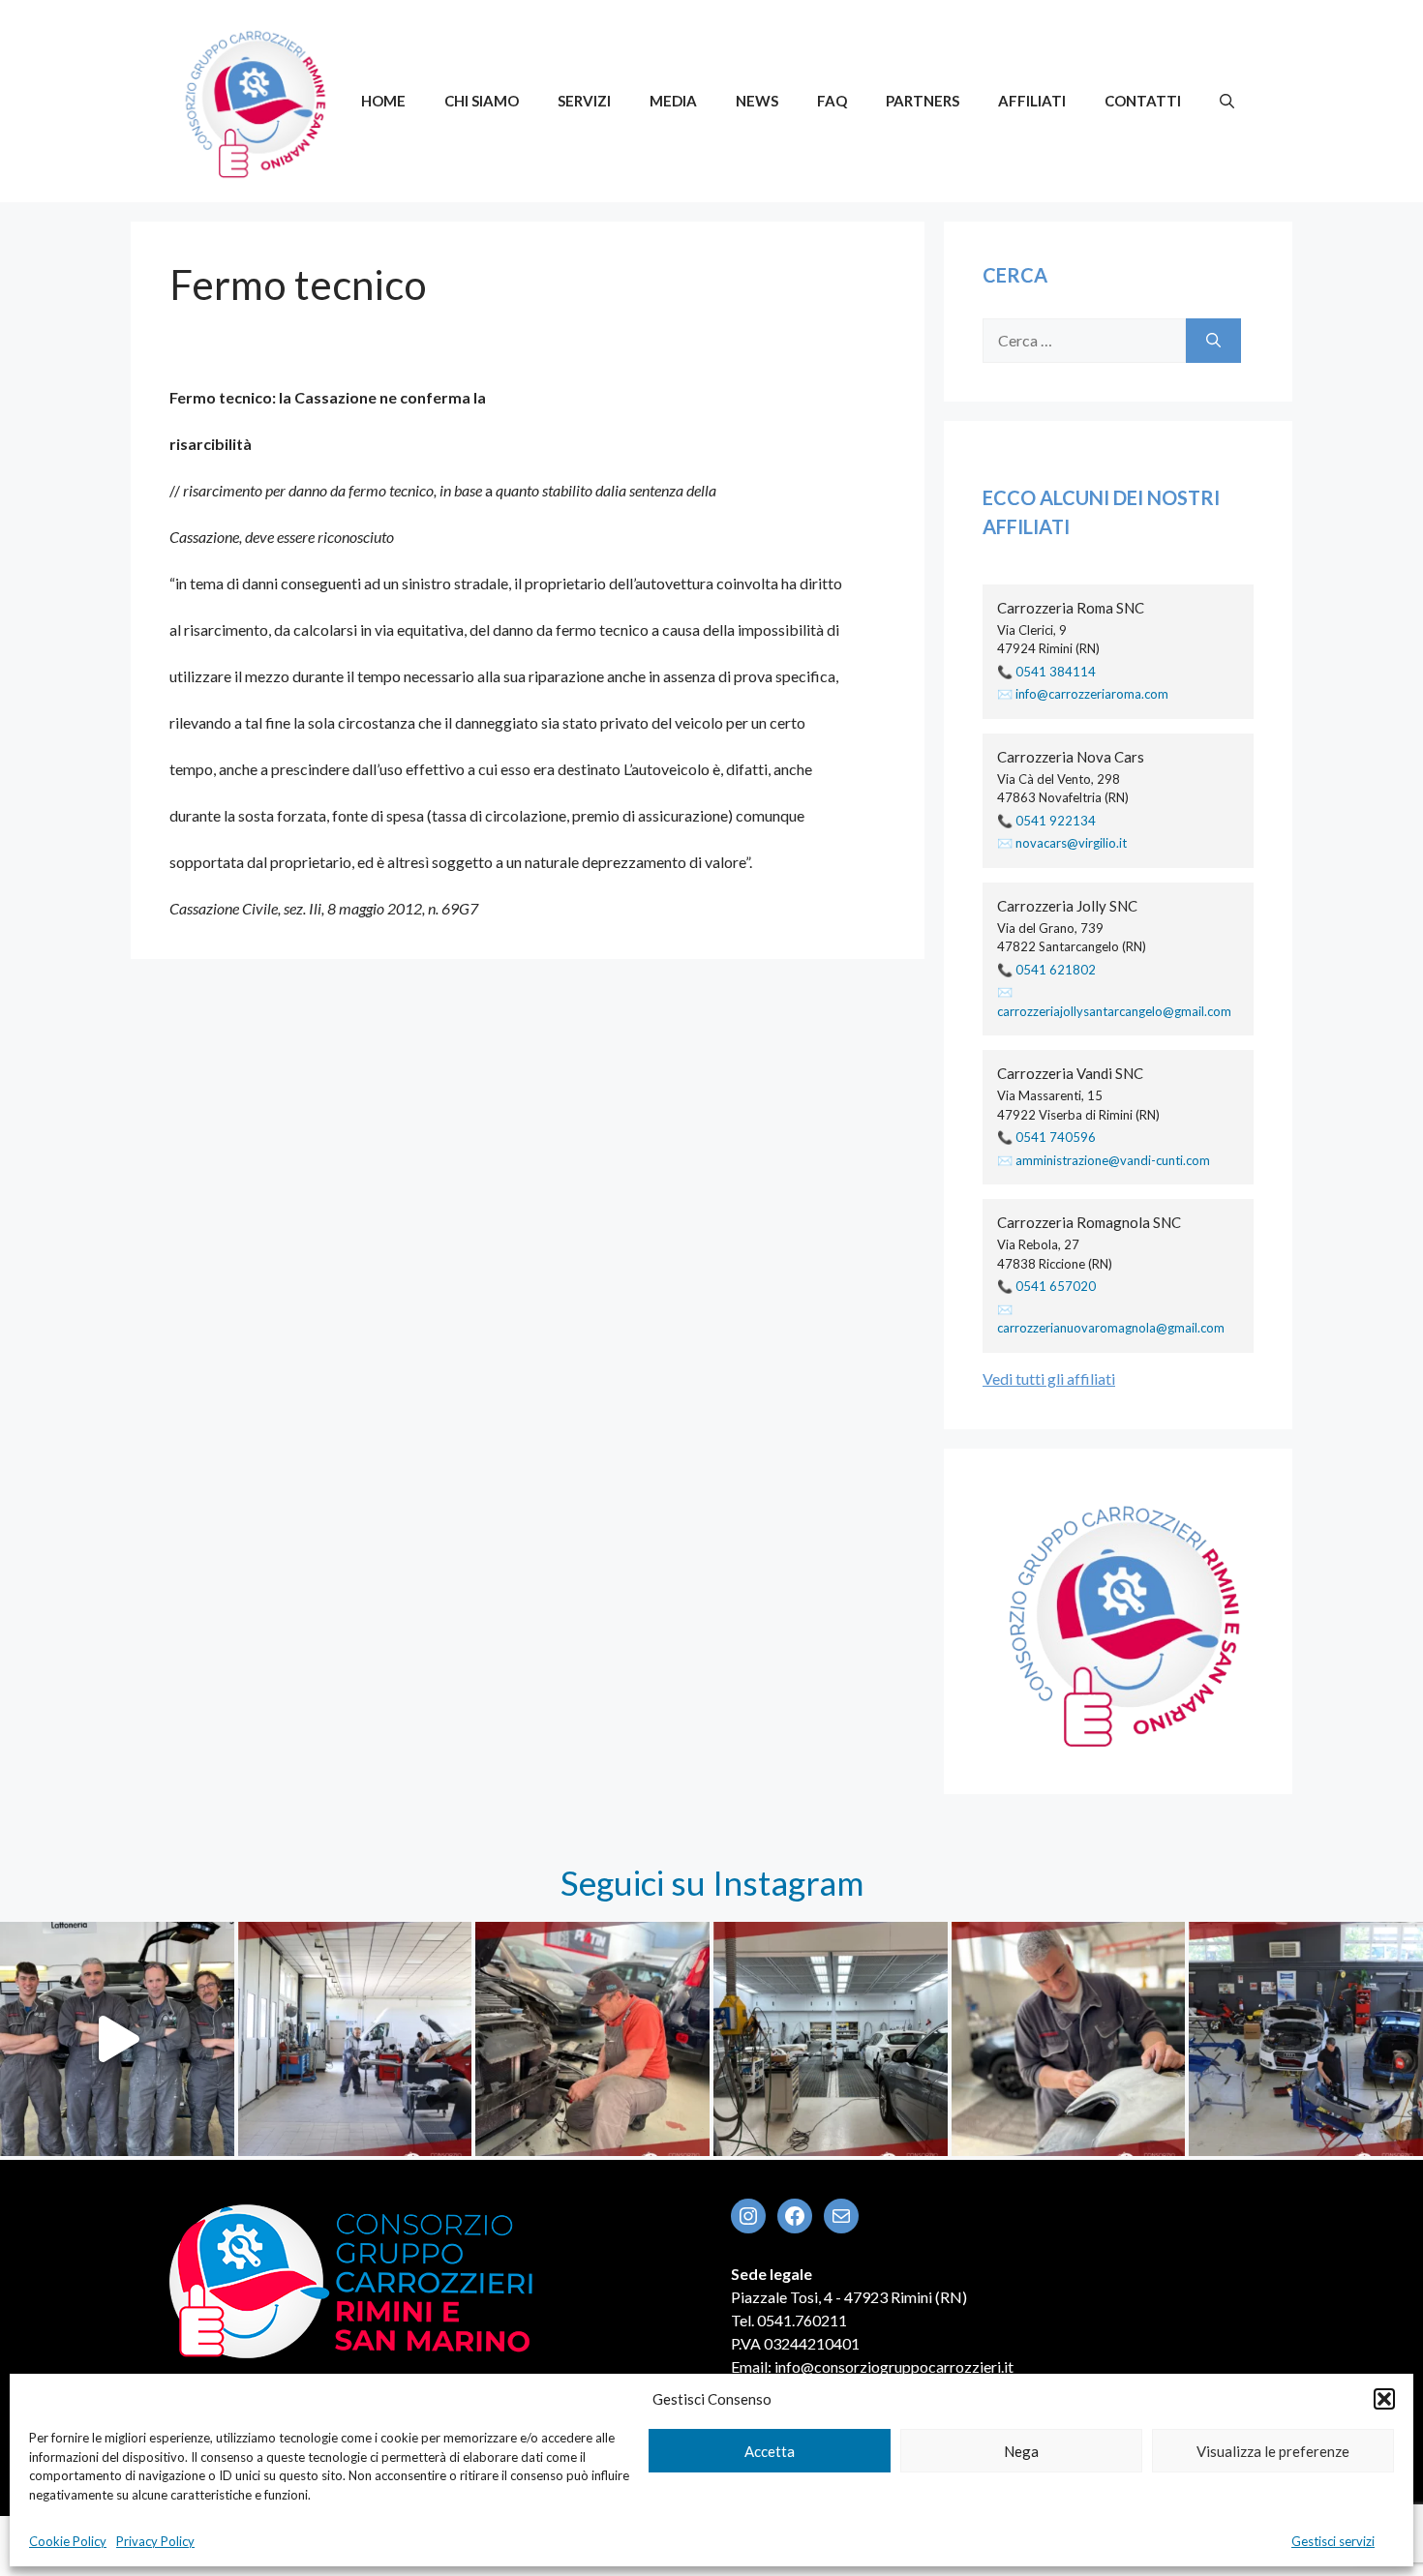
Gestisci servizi (1333, 2541)
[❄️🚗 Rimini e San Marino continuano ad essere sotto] (1069, 2039)
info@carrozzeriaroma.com (1092, 694)
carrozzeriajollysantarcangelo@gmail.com (1114, 1011)
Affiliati (1032, 101)
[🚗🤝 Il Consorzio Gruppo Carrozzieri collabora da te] (1306, 2039)
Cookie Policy (68, 2541)
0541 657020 (1056, 1286)
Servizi (584, 101)
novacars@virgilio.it (1071, 843)
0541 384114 (1056, 672)
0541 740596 (1056, 1137)
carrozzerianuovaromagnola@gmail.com (1111, 1328)
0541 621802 (1056, 970)
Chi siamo (482, 101)
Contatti (1143, 101)
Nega (1021, 2451)
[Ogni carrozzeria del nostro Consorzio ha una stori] (831, 2039)
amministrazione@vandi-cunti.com (1113, 1160)
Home (383, 101)
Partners (923, 101)
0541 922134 (1056, 821)
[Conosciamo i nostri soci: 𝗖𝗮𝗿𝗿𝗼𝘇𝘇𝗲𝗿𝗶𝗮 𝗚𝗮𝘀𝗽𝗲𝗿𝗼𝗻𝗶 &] (117, 2039)
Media (673, 101)
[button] (1384, 2399)
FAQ (832, 101)
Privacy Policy (155, 2541)
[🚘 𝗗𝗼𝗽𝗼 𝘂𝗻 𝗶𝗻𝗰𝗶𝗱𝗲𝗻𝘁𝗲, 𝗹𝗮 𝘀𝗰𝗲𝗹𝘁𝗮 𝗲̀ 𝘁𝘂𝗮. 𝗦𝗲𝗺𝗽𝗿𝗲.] (592, 2039)
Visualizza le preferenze (1273, 2451)
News (757, 101)
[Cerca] (1213, 341)
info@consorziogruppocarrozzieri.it (894, 2366)
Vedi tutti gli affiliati (1049, 1378)
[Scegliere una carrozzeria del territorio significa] (355, 2039)
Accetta (770, 2451)
